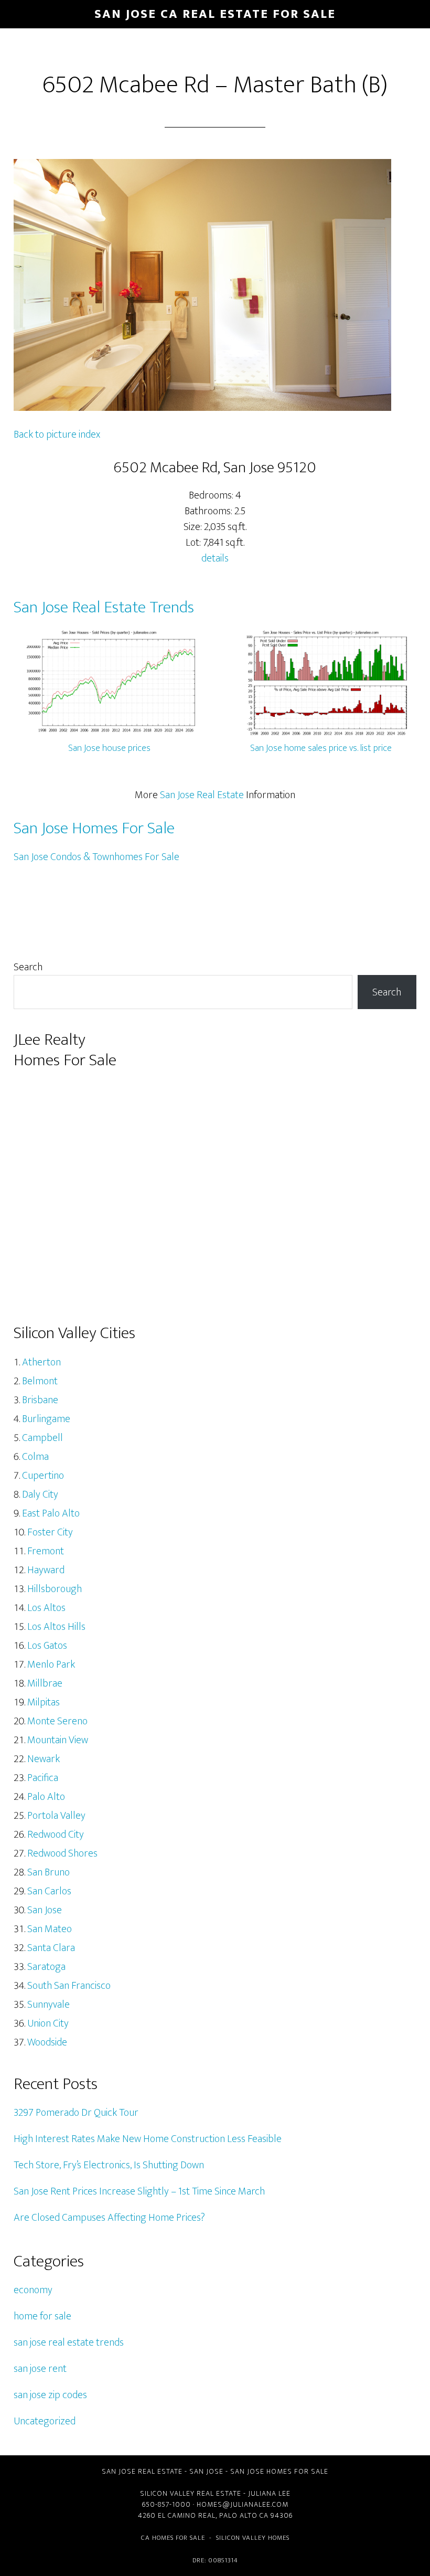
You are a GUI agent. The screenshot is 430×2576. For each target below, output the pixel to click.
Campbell (42, 1438)
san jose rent (40, 2369)
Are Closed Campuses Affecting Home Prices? (109, 2218)
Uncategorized (45, 2421)
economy (33, 2290)
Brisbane (40, 1400)
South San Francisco (69, 1986)
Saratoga (46, 1967)
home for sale (42, 2316)
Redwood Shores (62, 1853)
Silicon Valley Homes (253, 2538)
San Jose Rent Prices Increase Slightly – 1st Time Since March (139, 2191)
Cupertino (43, 1476)
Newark (44, 1759)
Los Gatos (47, 1646)
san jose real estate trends (69, 2342)
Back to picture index (57, 434)
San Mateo (50, 1929)
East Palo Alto (51, 1513)
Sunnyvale (49, 2005)
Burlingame (46, 1419)
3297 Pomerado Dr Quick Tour (76, 2113)
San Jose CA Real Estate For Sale (215, 14)
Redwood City (56, 1835)
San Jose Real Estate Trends (104, 607)
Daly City (40, 1494)
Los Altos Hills (56, 1627)
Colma (35, 1457)
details (215, 558)
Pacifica (43, 1778)
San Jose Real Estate (202, 795)
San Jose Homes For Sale (94, 828)
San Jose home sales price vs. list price (321, 748)
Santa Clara (51, 1948)
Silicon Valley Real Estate (191, 2493)
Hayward (46, 1570)
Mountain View (58, 1740)
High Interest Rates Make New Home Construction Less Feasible (148, 2139)
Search (28, 967)
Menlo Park (51, 1665)
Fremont (46, 1551)
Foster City (50, 1532)
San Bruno (49, 1872)
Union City (48, 2023)
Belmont (40, 1381)
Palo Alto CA (244, 2515)
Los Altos (46, 1608)
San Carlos (49, 1891)
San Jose (45, 1910)
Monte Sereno (57, 1721)
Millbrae (45, 1683)
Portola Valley (56, 1816)
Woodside (47, 2042)
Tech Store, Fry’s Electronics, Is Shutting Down (109, 2165)
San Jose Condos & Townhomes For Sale (96, 857)
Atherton (41, 1362)
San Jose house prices (109, 748)
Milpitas (44, 1702)
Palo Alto (46, 1797)
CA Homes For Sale (173, 2538)
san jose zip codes (50, 2395)
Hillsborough (55, 1589)
